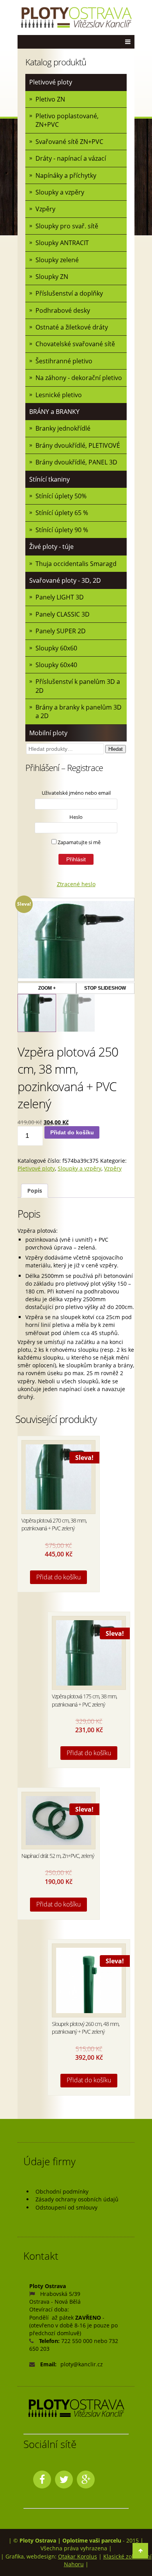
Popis (35, 1191)
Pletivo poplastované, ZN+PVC (67, 120)
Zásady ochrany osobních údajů (77, 2199)
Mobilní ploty (48, 733)
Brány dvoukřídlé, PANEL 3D (76, 462)
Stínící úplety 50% (61, 496)
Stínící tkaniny (49, 479)
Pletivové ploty (51, 82)
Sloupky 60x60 (56, 648)
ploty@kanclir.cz (82, 2364)
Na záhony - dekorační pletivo (79, 378)
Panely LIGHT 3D (60, 597)
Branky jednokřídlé (63, 428)
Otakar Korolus (78, 2556)
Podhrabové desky (63, 310)
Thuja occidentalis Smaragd (76, 564)
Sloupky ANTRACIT (62, 243)
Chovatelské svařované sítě (75, 344)
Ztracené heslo (76, 884)
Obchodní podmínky (62, 2191)
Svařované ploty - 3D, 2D (65, 580)
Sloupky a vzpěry (60, 192)
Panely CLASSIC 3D (63, 614)
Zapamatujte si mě (79, 842)
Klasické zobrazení (127, 2556)
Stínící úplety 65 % (62, 513)
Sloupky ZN (52, 277)
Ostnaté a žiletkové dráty (72, 327)
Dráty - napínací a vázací (71, 158)
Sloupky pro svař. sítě (67, 226)
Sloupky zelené (57, 260)
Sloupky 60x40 (56, 665)
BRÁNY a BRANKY (54, 412)
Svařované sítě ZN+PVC (69, 142)
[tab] (34, 1191)
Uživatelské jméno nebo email (76, 793)
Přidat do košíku (72, 1132)
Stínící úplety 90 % (62, 530)
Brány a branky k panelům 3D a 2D (79, 711)
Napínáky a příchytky (66, 175)
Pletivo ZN (50, 99)
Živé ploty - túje (51, 547)
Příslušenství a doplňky (69, 293)
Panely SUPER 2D (61, 631)
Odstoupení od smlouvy (66, 2207)
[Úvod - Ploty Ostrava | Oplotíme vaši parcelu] (76, 18)
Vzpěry (45, 209)
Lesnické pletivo (59, 395)
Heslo (76, 817)
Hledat (116, 749)
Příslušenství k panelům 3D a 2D (78, 686)
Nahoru (74, 2564)
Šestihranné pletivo (64, 361)
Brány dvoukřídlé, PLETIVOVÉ (78, 445)
